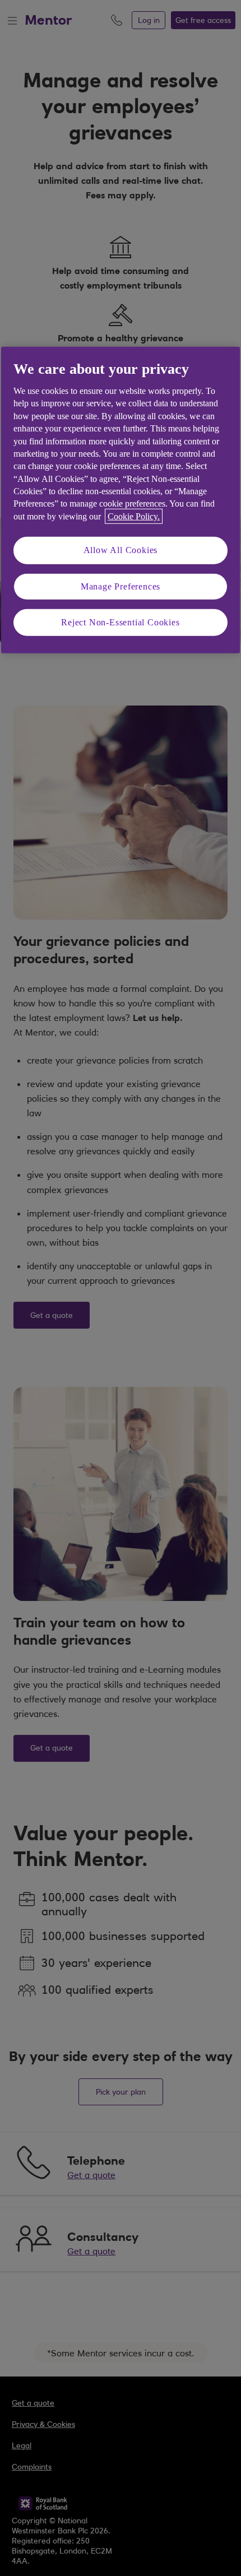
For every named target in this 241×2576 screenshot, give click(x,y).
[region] (121, 500)
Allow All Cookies (121, 550)
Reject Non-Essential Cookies (120, 622)
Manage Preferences (121, 586)
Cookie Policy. (134, 516)
